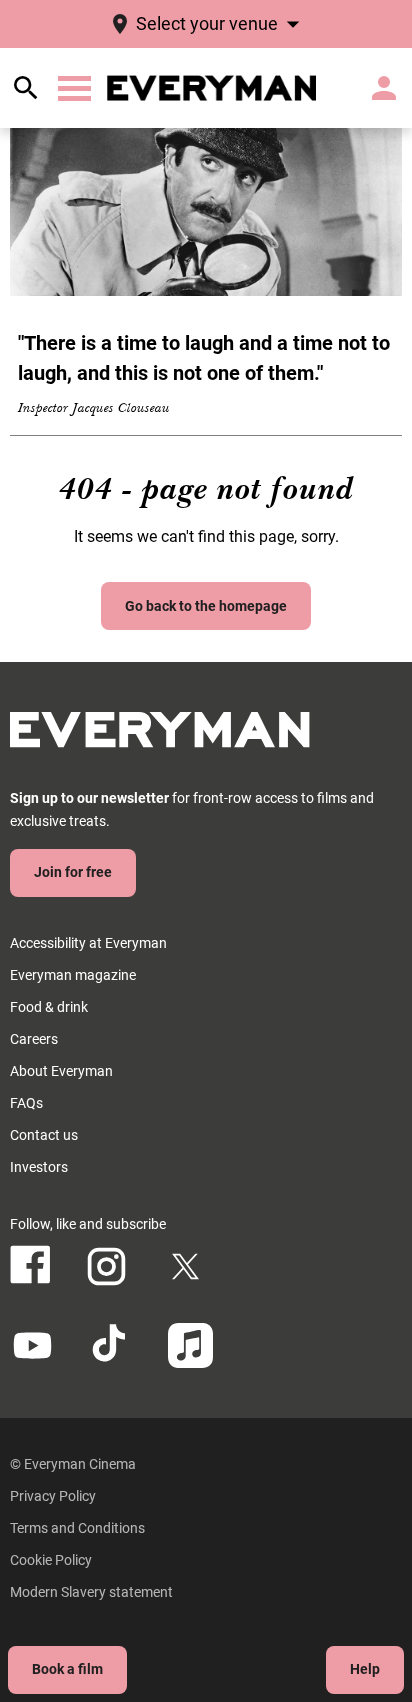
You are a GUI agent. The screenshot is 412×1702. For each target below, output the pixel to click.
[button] (74, 88)
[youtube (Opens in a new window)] (32, 1345)
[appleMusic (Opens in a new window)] (190, 1345)
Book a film (67, 1669)
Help (365, 1669)
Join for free (73, 872)
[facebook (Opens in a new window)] (30, 1264)
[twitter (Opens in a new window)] (185, 1266)
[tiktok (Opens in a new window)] (111, 1345)
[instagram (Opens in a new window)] (106, 1266)
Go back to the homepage (206, 606)
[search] (26, 88)
